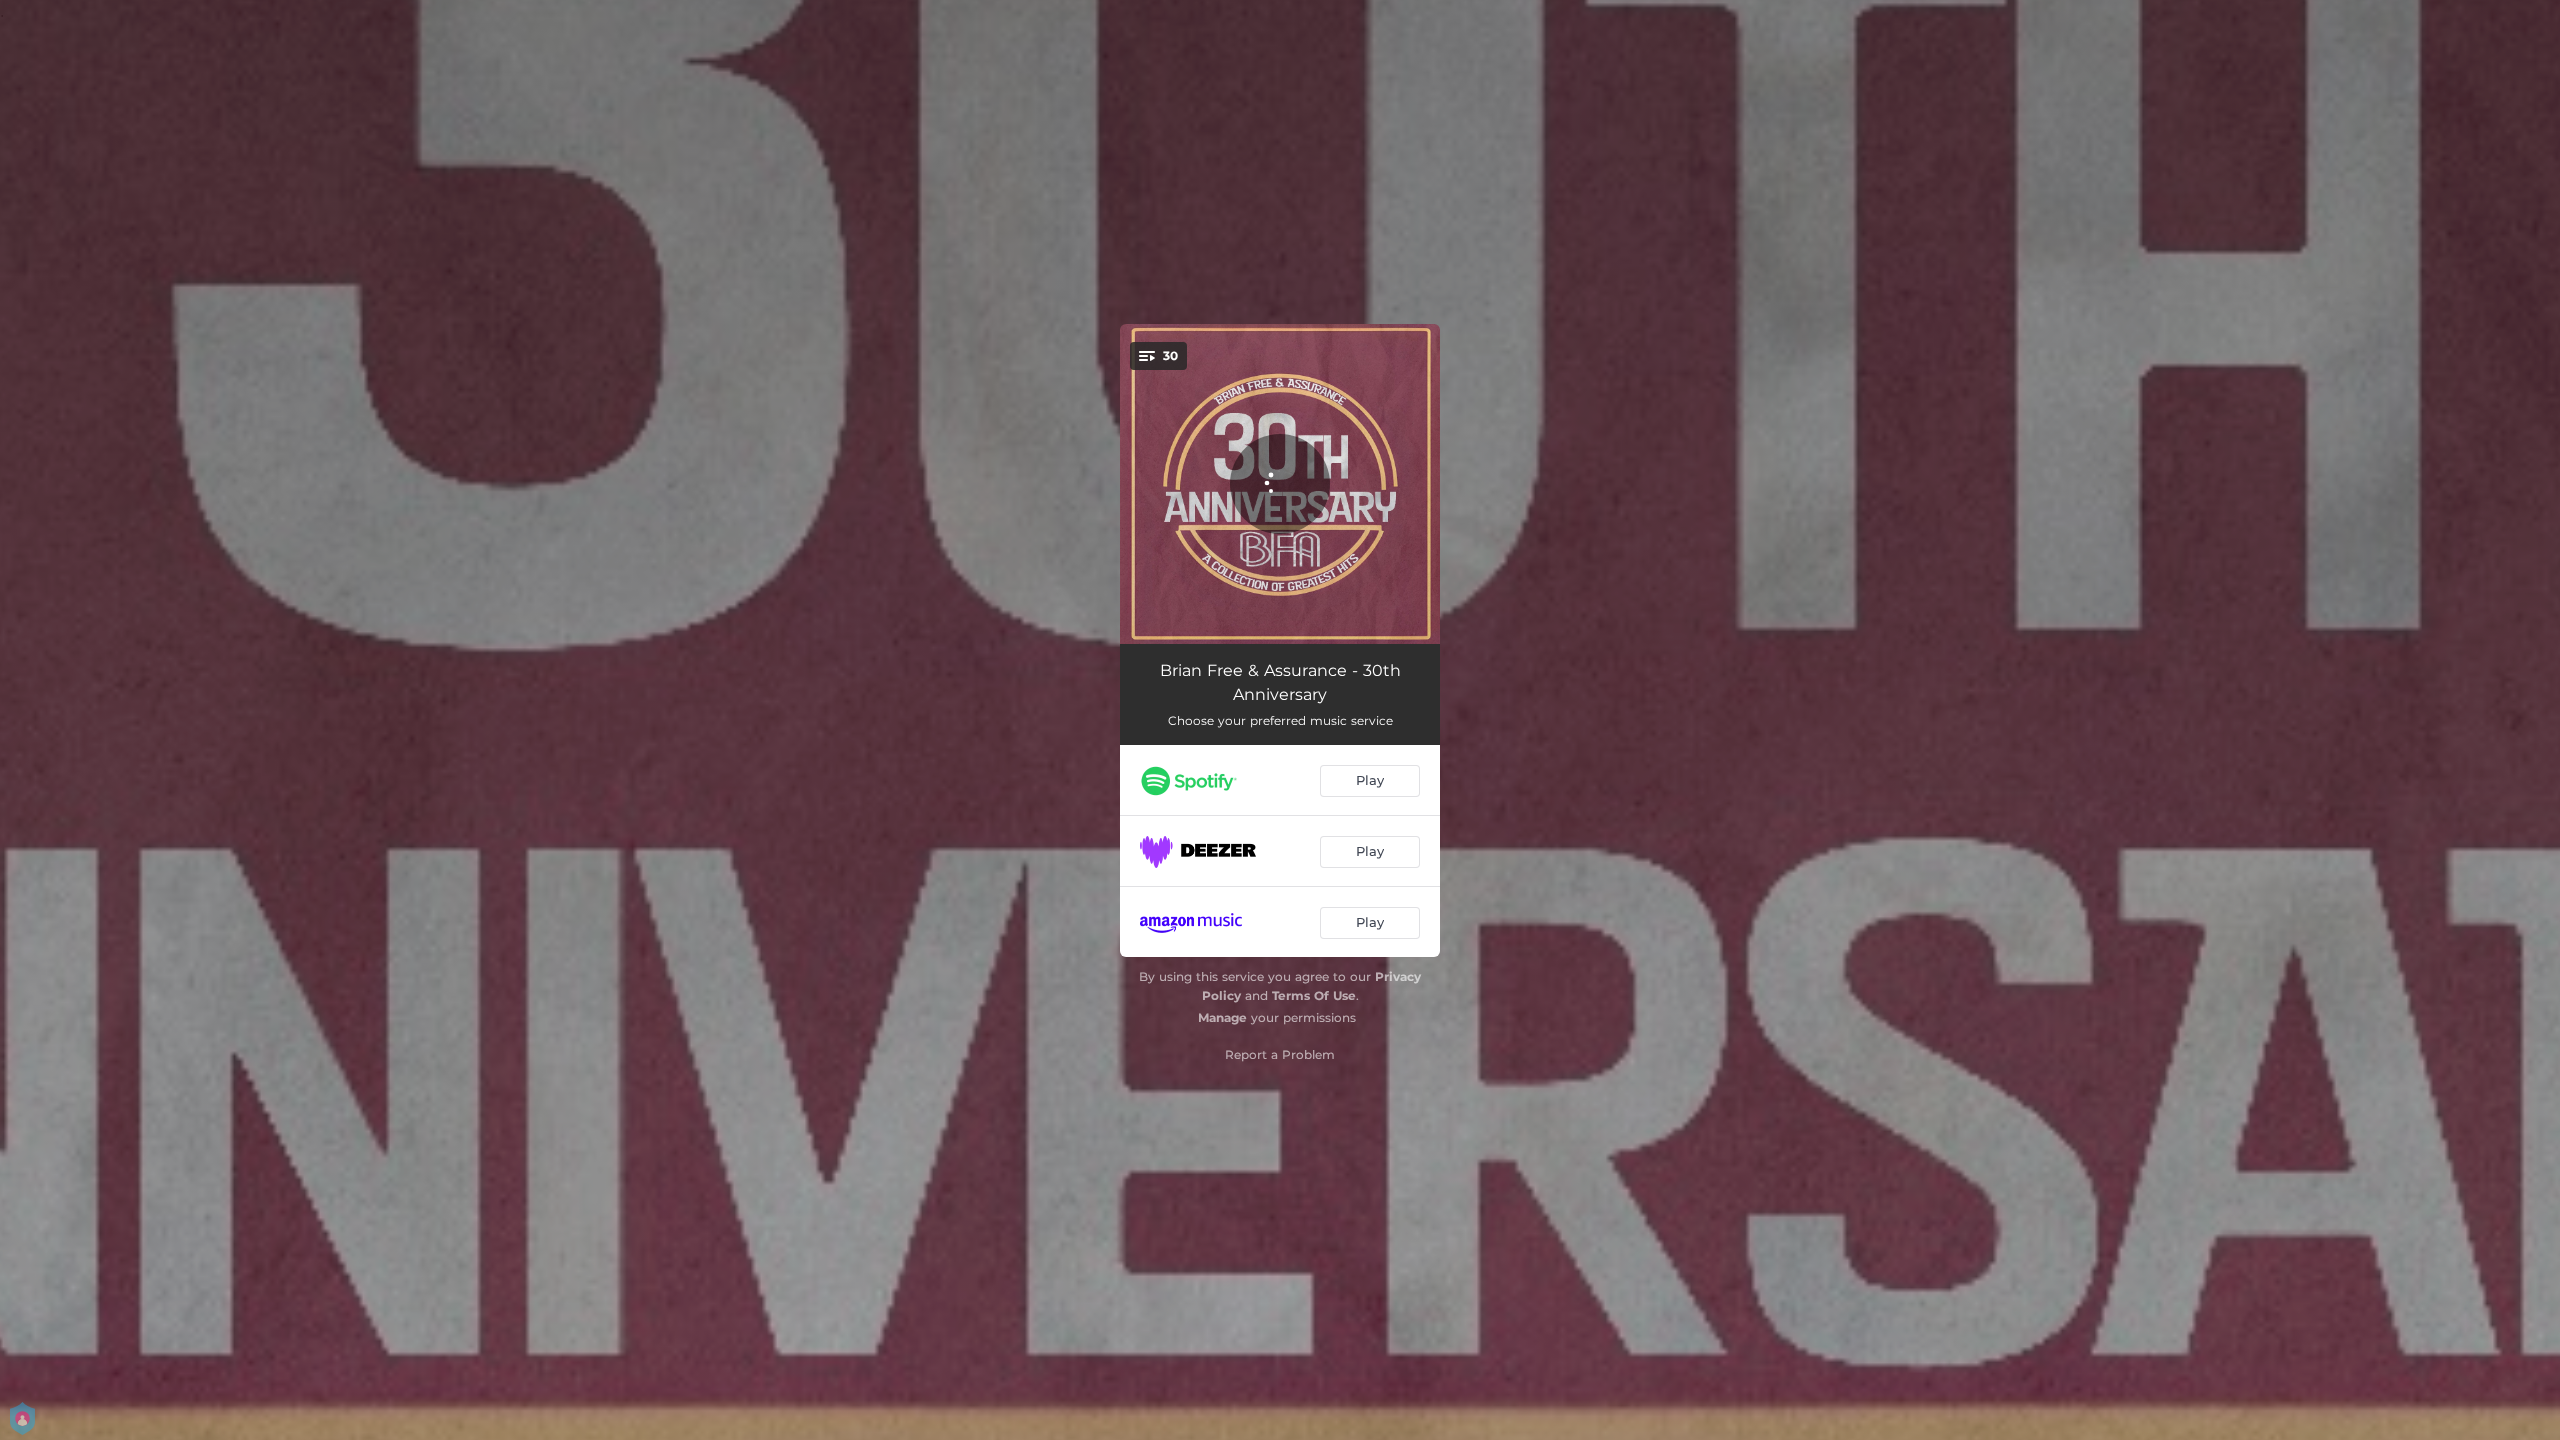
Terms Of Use (1314, 995)
